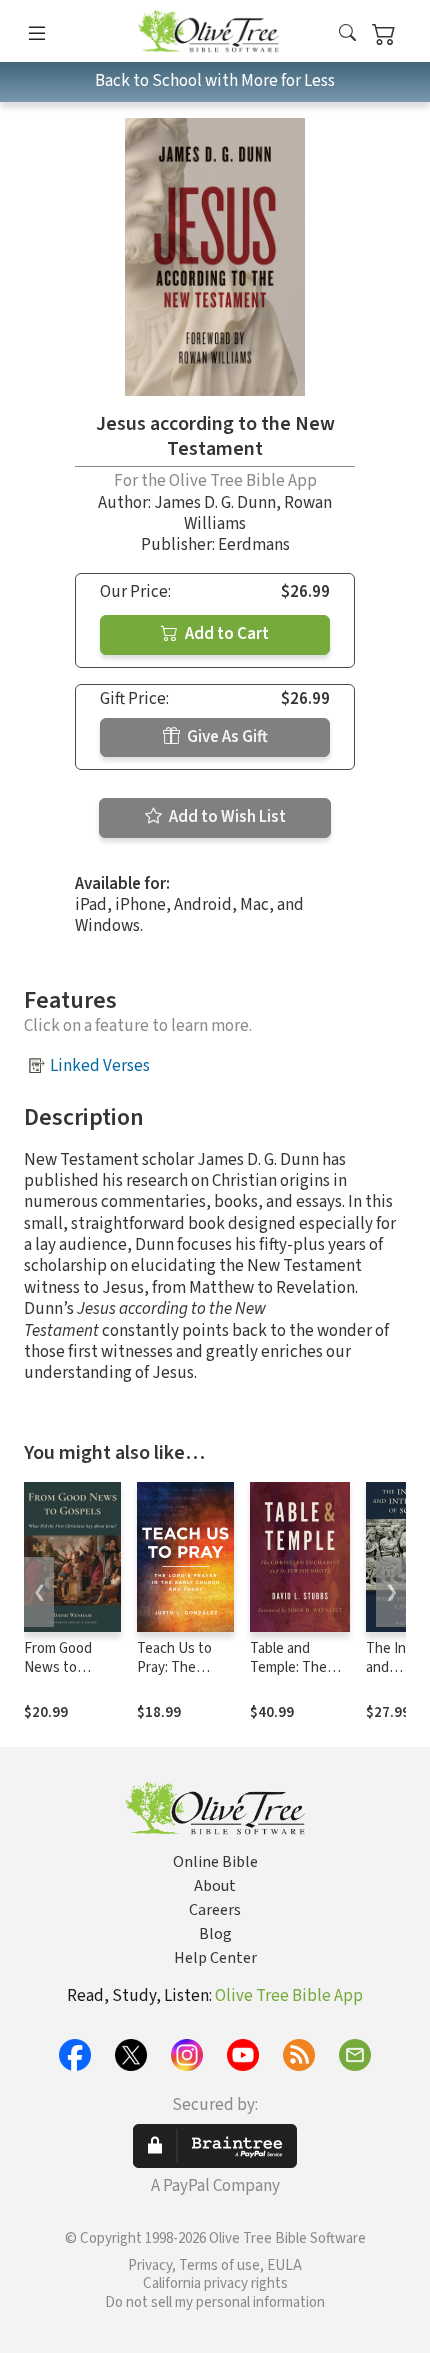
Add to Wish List (226, 817)
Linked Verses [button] (100, 1066)
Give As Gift (226, 737)
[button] (347, 34)
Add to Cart (225, 634)
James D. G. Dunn (215, 503)
